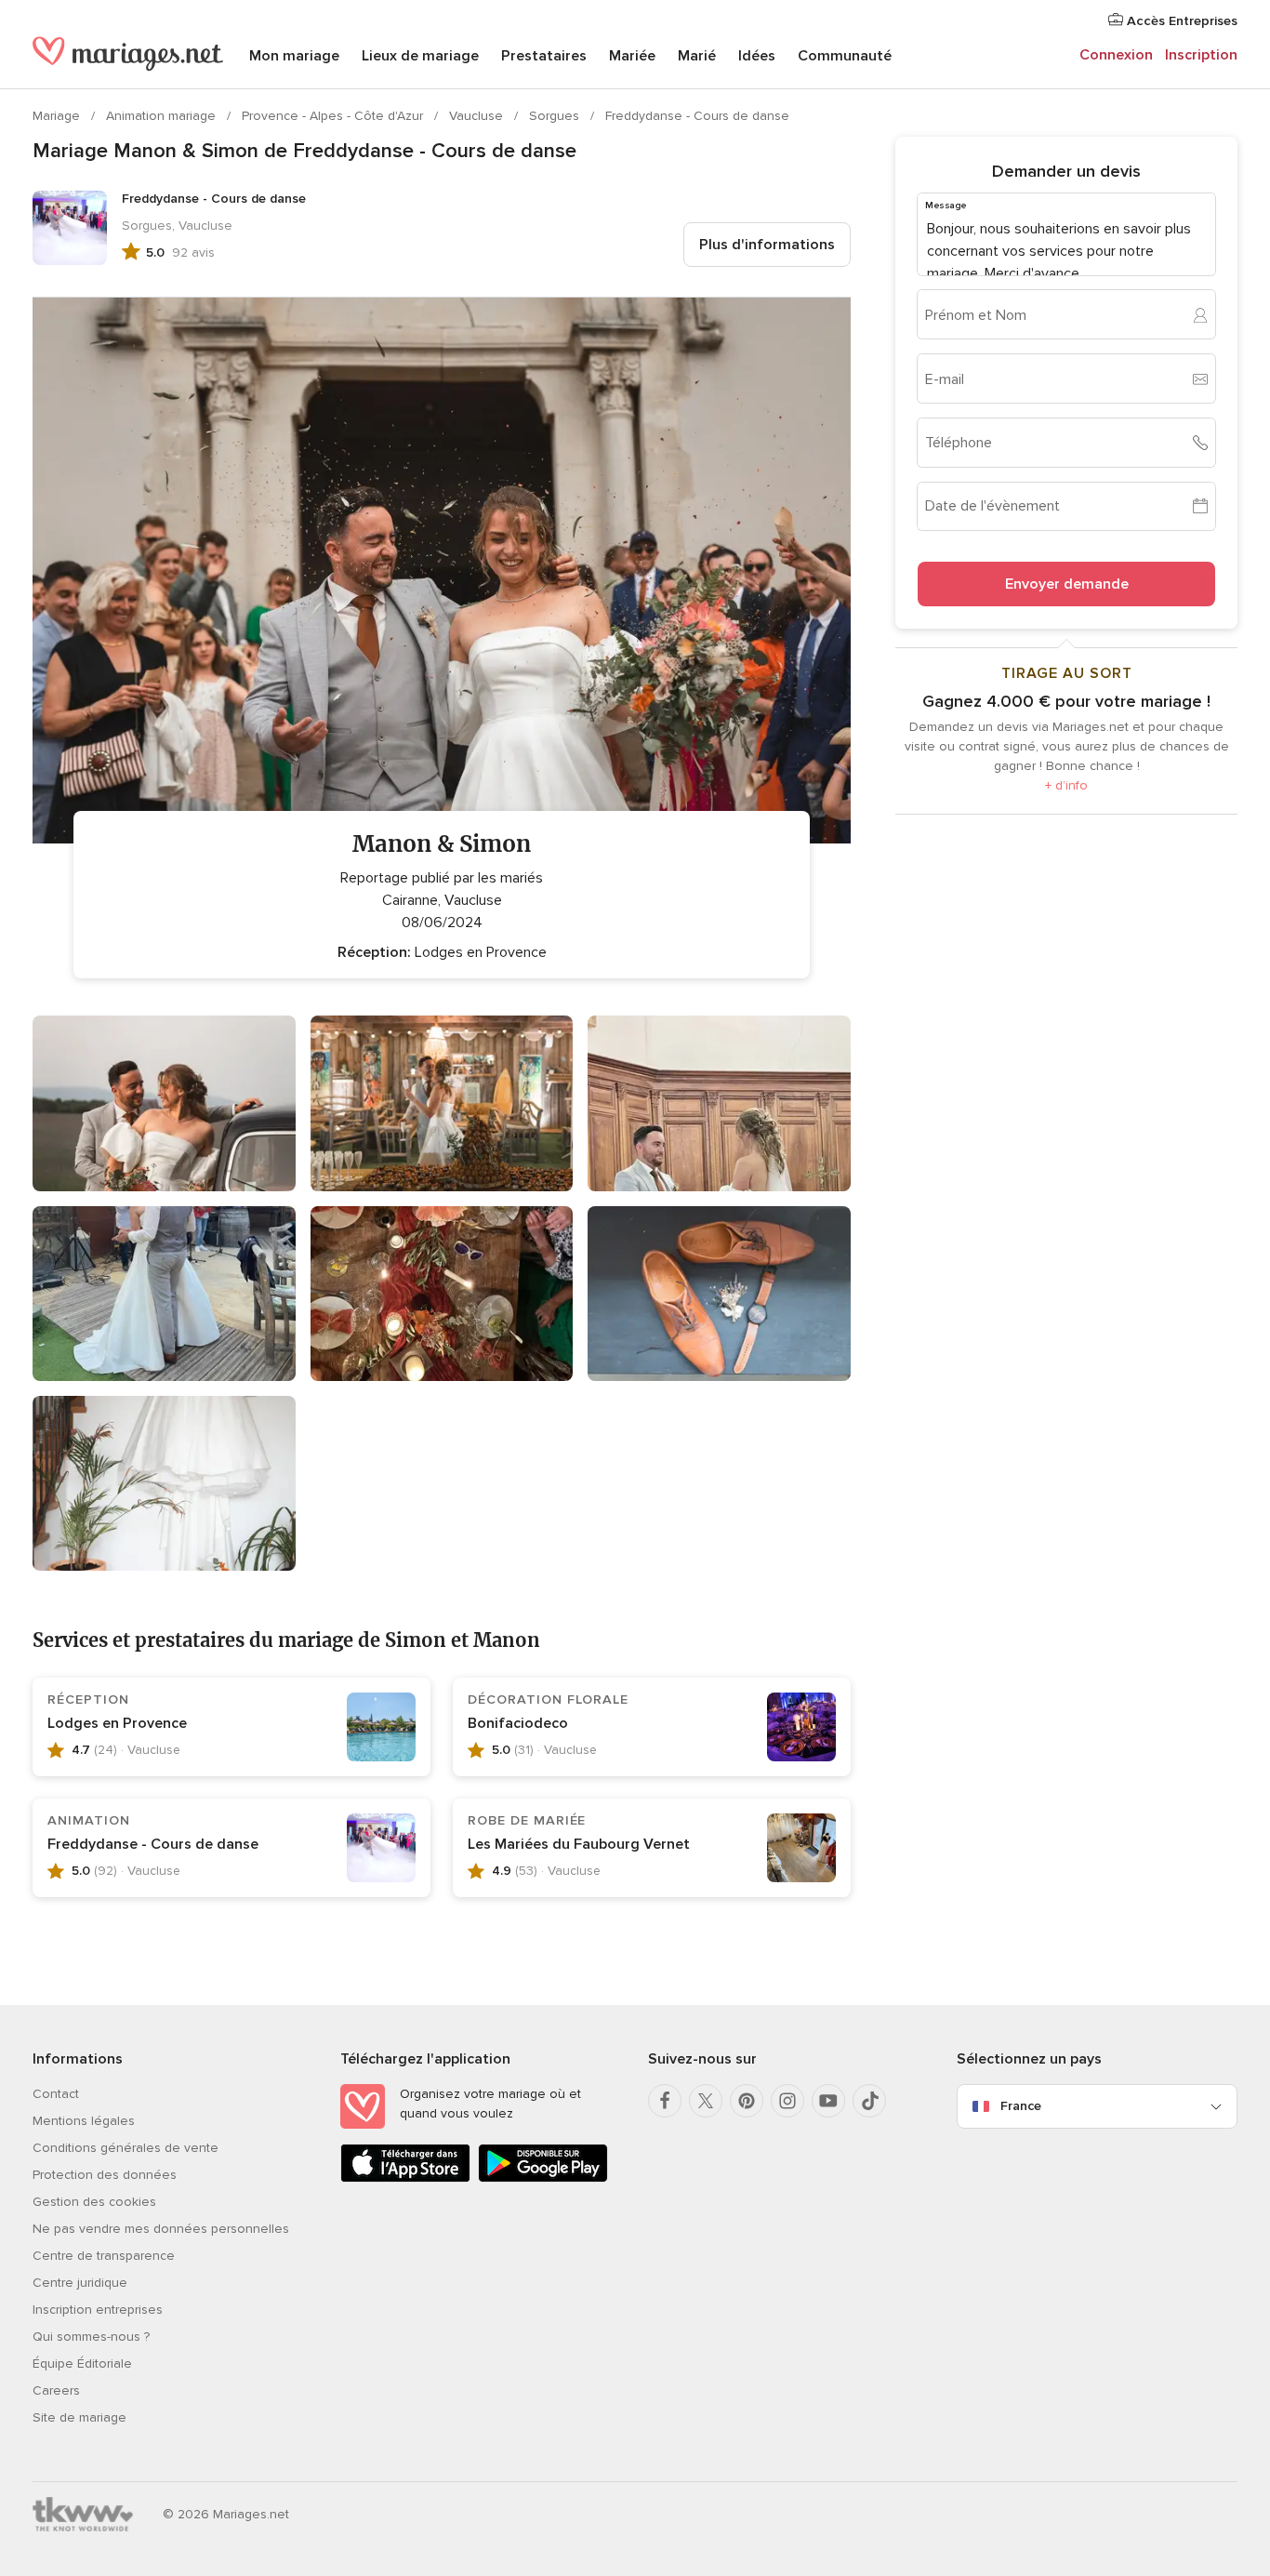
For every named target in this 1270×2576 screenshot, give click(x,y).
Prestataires (544, 56)
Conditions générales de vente (126, 2148)
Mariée (632, 56)
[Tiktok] (869, 2101)
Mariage (58, 116)
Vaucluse (478, 116)
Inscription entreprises (98, 2310)
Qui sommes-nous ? (91, 2337)
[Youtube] (828, 2101)
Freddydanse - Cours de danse (697, 116)
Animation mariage (163, 116)
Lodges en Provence (117, 1723)
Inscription (1201, 55)
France (1021, 2106)
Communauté (845, 56)
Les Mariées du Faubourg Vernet (579, 1844)
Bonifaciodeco (518, 1723)
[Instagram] (787, 2101)
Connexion (1116, 55)
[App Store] (405, 2178)
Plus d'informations (767, 245)
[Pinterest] (747, 2101)
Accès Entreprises (1180, 21)
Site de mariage (79, 2417)
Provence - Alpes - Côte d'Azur (334, 116)
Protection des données (105, 2175)
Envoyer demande (1067, 584)
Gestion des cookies (94, 2202)
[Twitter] (706, 2101)
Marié (697, 56)
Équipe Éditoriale (82, 2364)
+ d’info (1066, 785)
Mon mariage (294, 56)
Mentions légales (84, 2121)
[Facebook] (665, 2101)
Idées (757, 56)
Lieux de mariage (420, 56)
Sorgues (556, 116)
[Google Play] (543, 2178)
